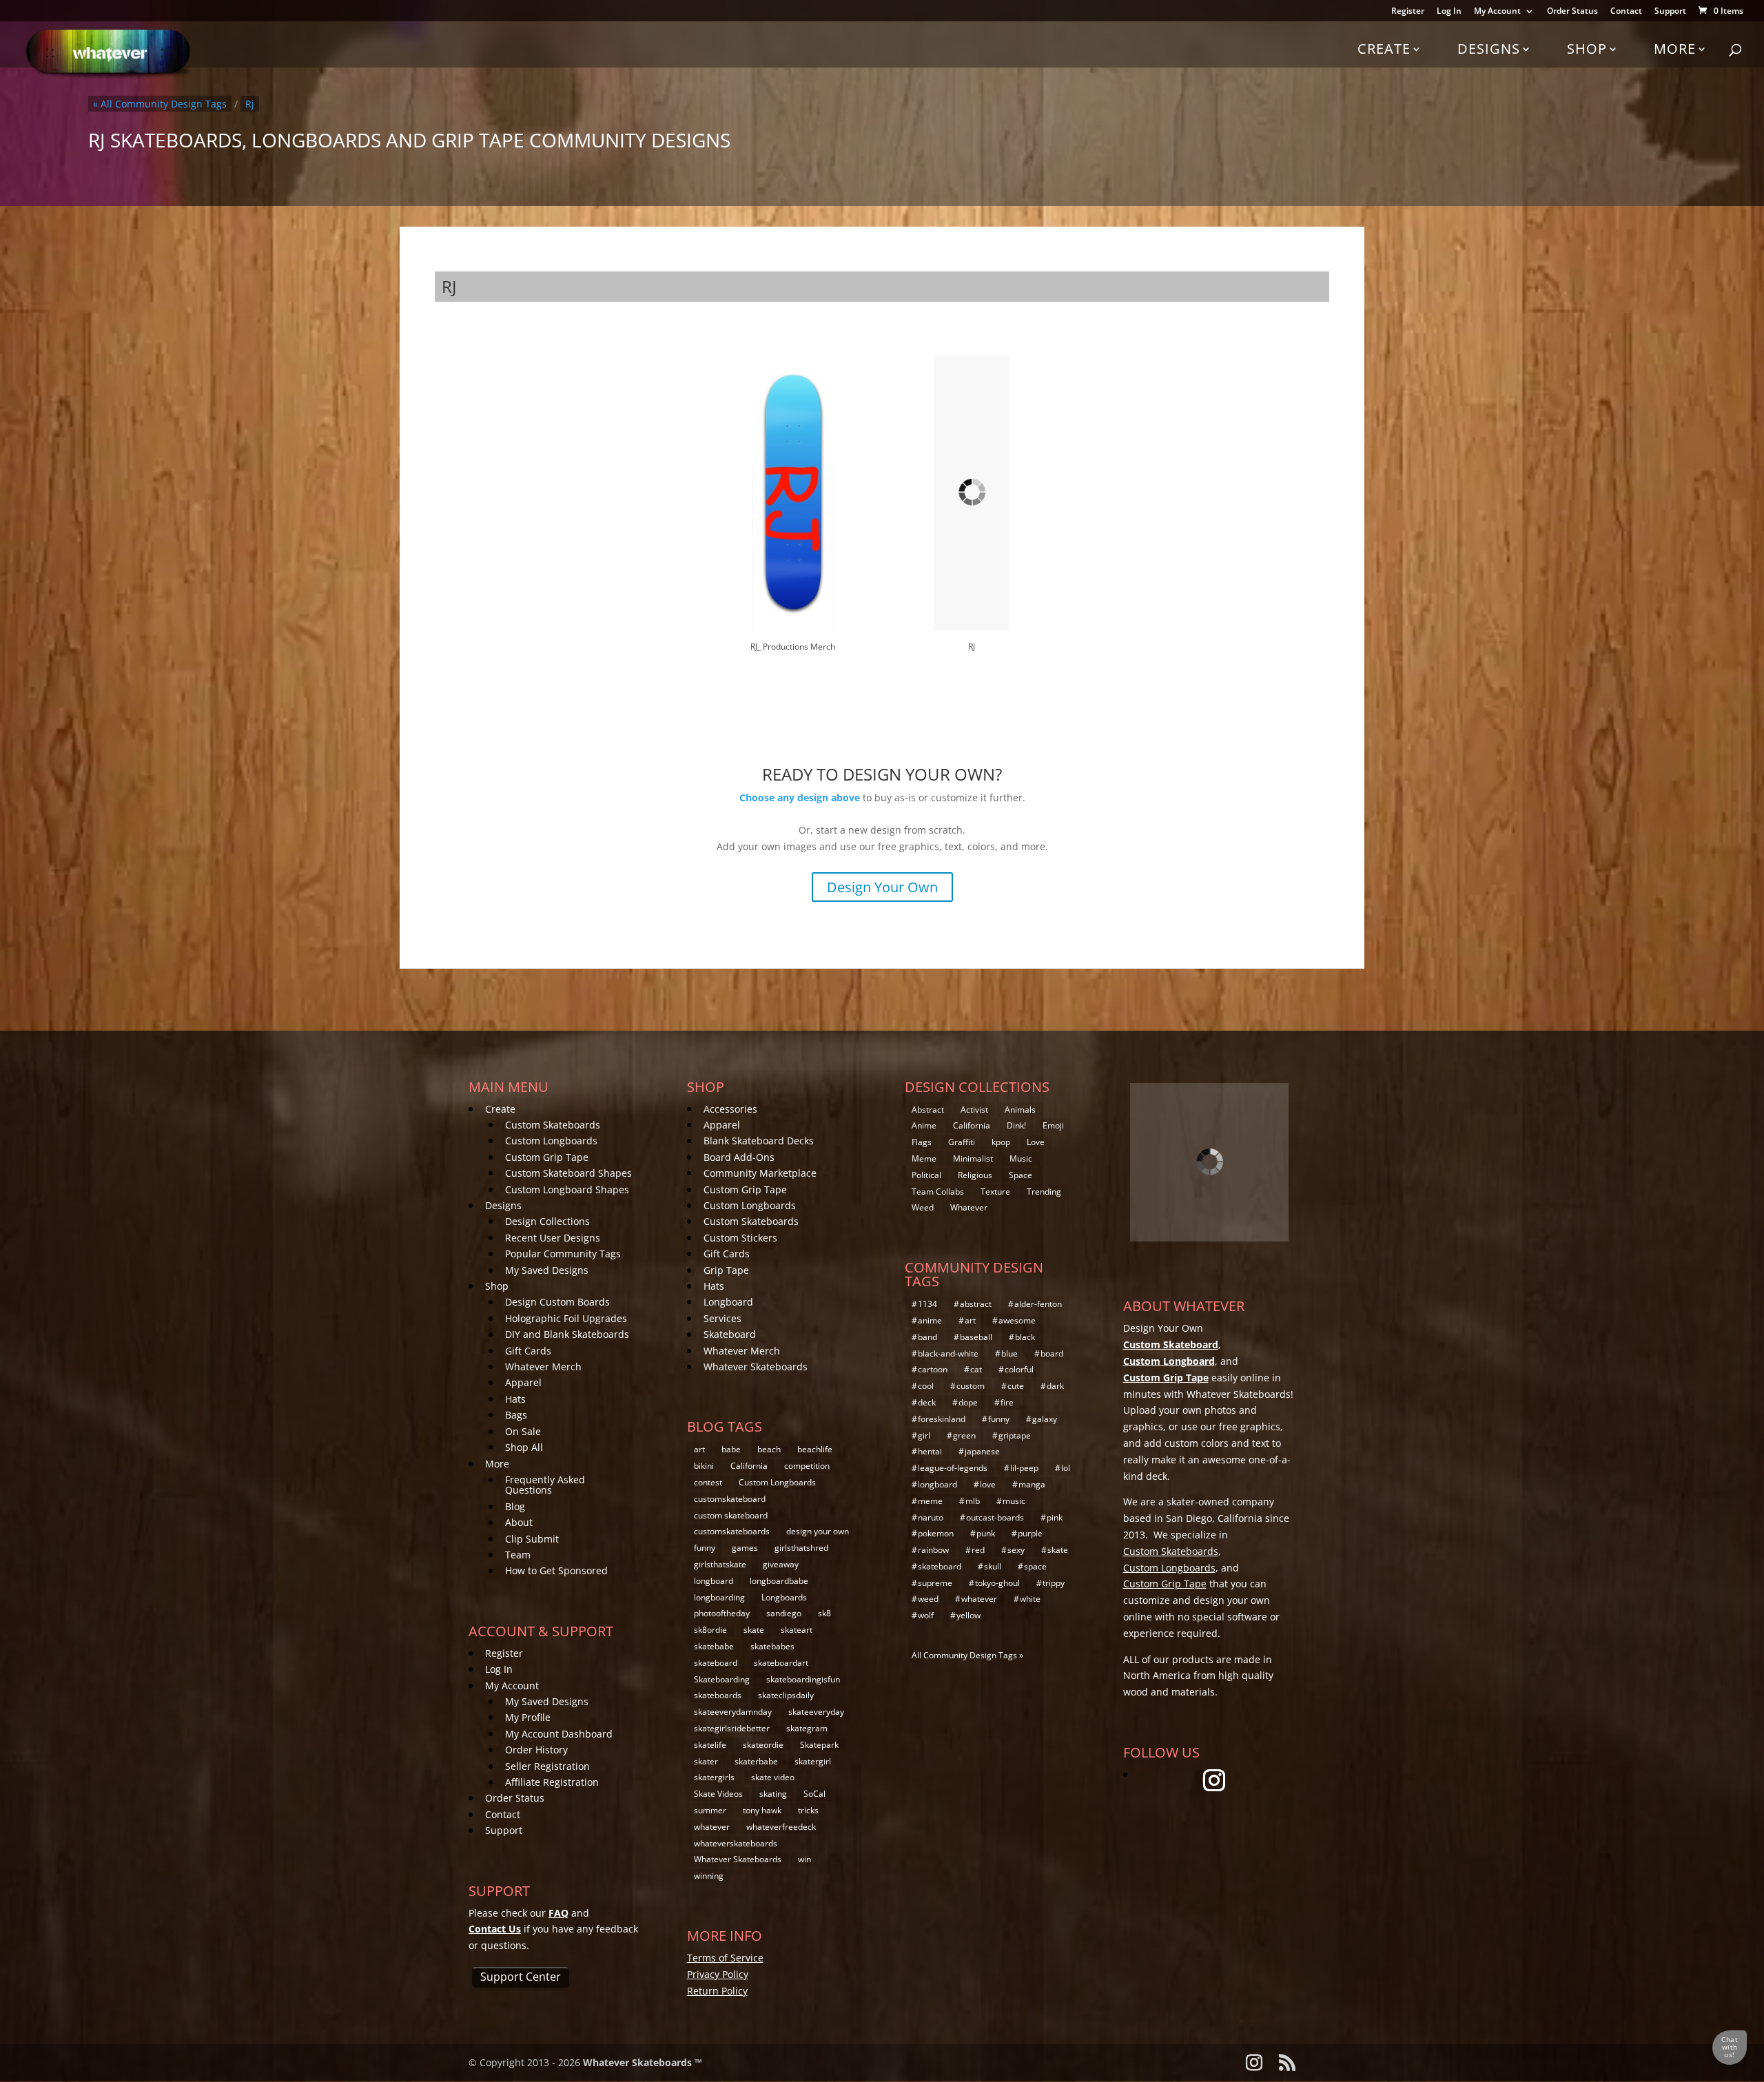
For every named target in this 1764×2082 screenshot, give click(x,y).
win (804, 1859)
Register (1408, 12)
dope (968, 1402)
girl (924, 1435)
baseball (976, 1337)
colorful (1019, 1369)
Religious (975, 1175)
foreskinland (942, 1419)
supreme (935, 1583)
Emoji (1053, 1125)
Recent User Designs (553, 1238)
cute (1016, 1386)
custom (971, 1386)
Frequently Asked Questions (545, 1485)
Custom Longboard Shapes (567, 1189)
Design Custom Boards (557, 1302)
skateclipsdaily (786, 1695)
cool (926, 1386)
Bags (516, 1415)
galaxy (1045, 1419)
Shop (1587, 49)
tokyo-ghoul (997, 1583)
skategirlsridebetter (732, 1728)
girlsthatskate (720, 1564)
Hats (515, 1399)
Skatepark (819, 1745)
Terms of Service (725, 1958)
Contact (1626, 12)
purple (1030, 1533)
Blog (515, 1506)
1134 (927, 1304)
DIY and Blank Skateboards (567, 1334)
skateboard (716, 1663)
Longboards (784, 1597)
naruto (931, 1517)
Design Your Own (882, 887)
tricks (808, 1810)
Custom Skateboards (553, 1125)
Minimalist (973, 1158)
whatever (712, 1827)
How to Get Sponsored (556, 1570)
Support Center (521, 1977)
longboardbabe (779, 1581)
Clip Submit (532, 1539)
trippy (1054, 1583)
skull (993, 1566)
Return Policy (717, 1991)
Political (926, 1175)
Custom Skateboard (1171, 1344)
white (1030, 1599)
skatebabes (772, 1646)
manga (1032, 1484)
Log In (1449, 12)
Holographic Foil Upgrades (566, 1318)
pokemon (936, 1533)
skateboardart (781, 1663)
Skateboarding (722, 1679)
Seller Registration (547, 1766)
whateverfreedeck (781, 1827)
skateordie (763, 1745)
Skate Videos (718, 1794)
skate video (773, 1777)
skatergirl (813, 1761)
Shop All (524, 1447)
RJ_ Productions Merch (793, 647)
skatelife (710, 1745)
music (1014, 1501)
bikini (704, 1466)
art (699, 1449)
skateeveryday (816, 1712)
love (988, 1484)
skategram (807, 1728)
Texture (995, 1192)
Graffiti (962, 1142)
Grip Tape (726, 1270)
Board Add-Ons (739, 1157)
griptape (1015, 1435)
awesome (1017, 1320)
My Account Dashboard (559, 1734)
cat (976, 1369)
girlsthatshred (801, 1548)
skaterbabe (756, 1761)
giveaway (781, 1564)
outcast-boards (995, 1517)
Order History (536, 1750)
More (1675, 49)
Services (722, 1318)
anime (930, 1320)
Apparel (523, 1382)
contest (708, 1482)
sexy (1016, 1550)
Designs (1489, 49)
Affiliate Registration (552, 1782)
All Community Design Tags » (967, 1655)
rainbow (933, 1550)
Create (1384, 49)
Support (1670, 12)
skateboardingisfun (803, 1679)
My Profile (528, 1717)
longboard (714, 1581)
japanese (982, 1451)
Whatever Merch (543, 1367)
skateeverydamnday (733, 1712)
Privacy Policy (718, 1974)
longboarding (719, 1597)
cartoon (933, 1369)
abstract (976, 1304)
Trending (1044, 1192)
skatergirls (714, 1777)
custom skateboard (731, 1515)
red (978, 1550)
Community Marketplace (760, 1173)
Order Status (1572, 12)
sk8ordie (710, 1630)
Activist (974, 1110)
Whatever (969, 1207)
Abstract (928, 1110)
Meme (924, 1158)
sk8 (824, 1613)
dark (1055, 1386)
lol (1066, 1468)
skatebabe (714, 1646)
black (1025, 1337)
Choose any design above (800, 797)
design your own (818, 1531)
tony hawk (762, 1810)
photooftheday (722, 1613)
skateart (797, 1630)
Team (518, 1555)
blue (1009, 1353)
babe (731, 1449)
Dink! (1016, 1125)
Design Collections (547, 1221)
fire (1007, 1402)
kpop (1001, 1142)
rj (250, 104)
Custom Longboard (1169, 1361)
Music (1021, 1158)
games (745, 1548)
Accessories (730, 1109)
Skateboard (730, 1334)
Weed (923, 1207)
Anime (924, 1125)
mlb (973, 1501)
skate (754, 1630)
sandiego (784, 1613)
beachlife (815, 1449)
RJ (972, 647)
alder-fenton (1038, 1304)
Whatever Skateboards (756, 1367)
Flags (922, 1142)
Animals (1020, 1110)
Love (1036, 1142)
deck (927, 1402)
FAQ (558, 1913)
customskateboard (730, 1499)
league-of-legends (953, 1468)
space (1035, 1566)
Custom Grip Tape (547, 1157)
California (749, 1466)
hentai (930, 1451)
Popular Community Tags (563, 1254)
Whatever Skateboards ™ (643, 2062)
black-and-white (948, 1353)
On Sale (523, 1431)
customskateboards (732, 1531)
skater (706, 1761)
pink (1055, 1517)
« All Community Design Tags (160, 104)
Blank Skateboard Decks (759, 1141)
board (1052, 1353)
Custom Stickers (740, 1238)
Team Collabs (938, 1192)
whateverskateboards (736, 1843)
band (927, 1337)
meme (930, 1501)
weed (928, 1599)
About (519, 1522)
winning (709, 1876)
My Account (1497, 12)
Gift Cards (528, 1351)
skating (773, 1794)
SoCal (814, 1794)
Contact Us (495, 1929)
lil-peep (1024, 1468)
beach (769, 1449)
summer (710, 1810)
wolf (926, 1615)
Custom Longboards (551, 1141)
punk (986, 1533)
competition (807, 1466)
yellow (968, 1615)
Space (1021, 1175)
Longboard (728, 1302)
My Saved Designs (547, 1270)
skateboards (718, 1695)
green (964, 1435)
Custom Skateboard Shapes (568, 1173)
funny (705, 1548)
